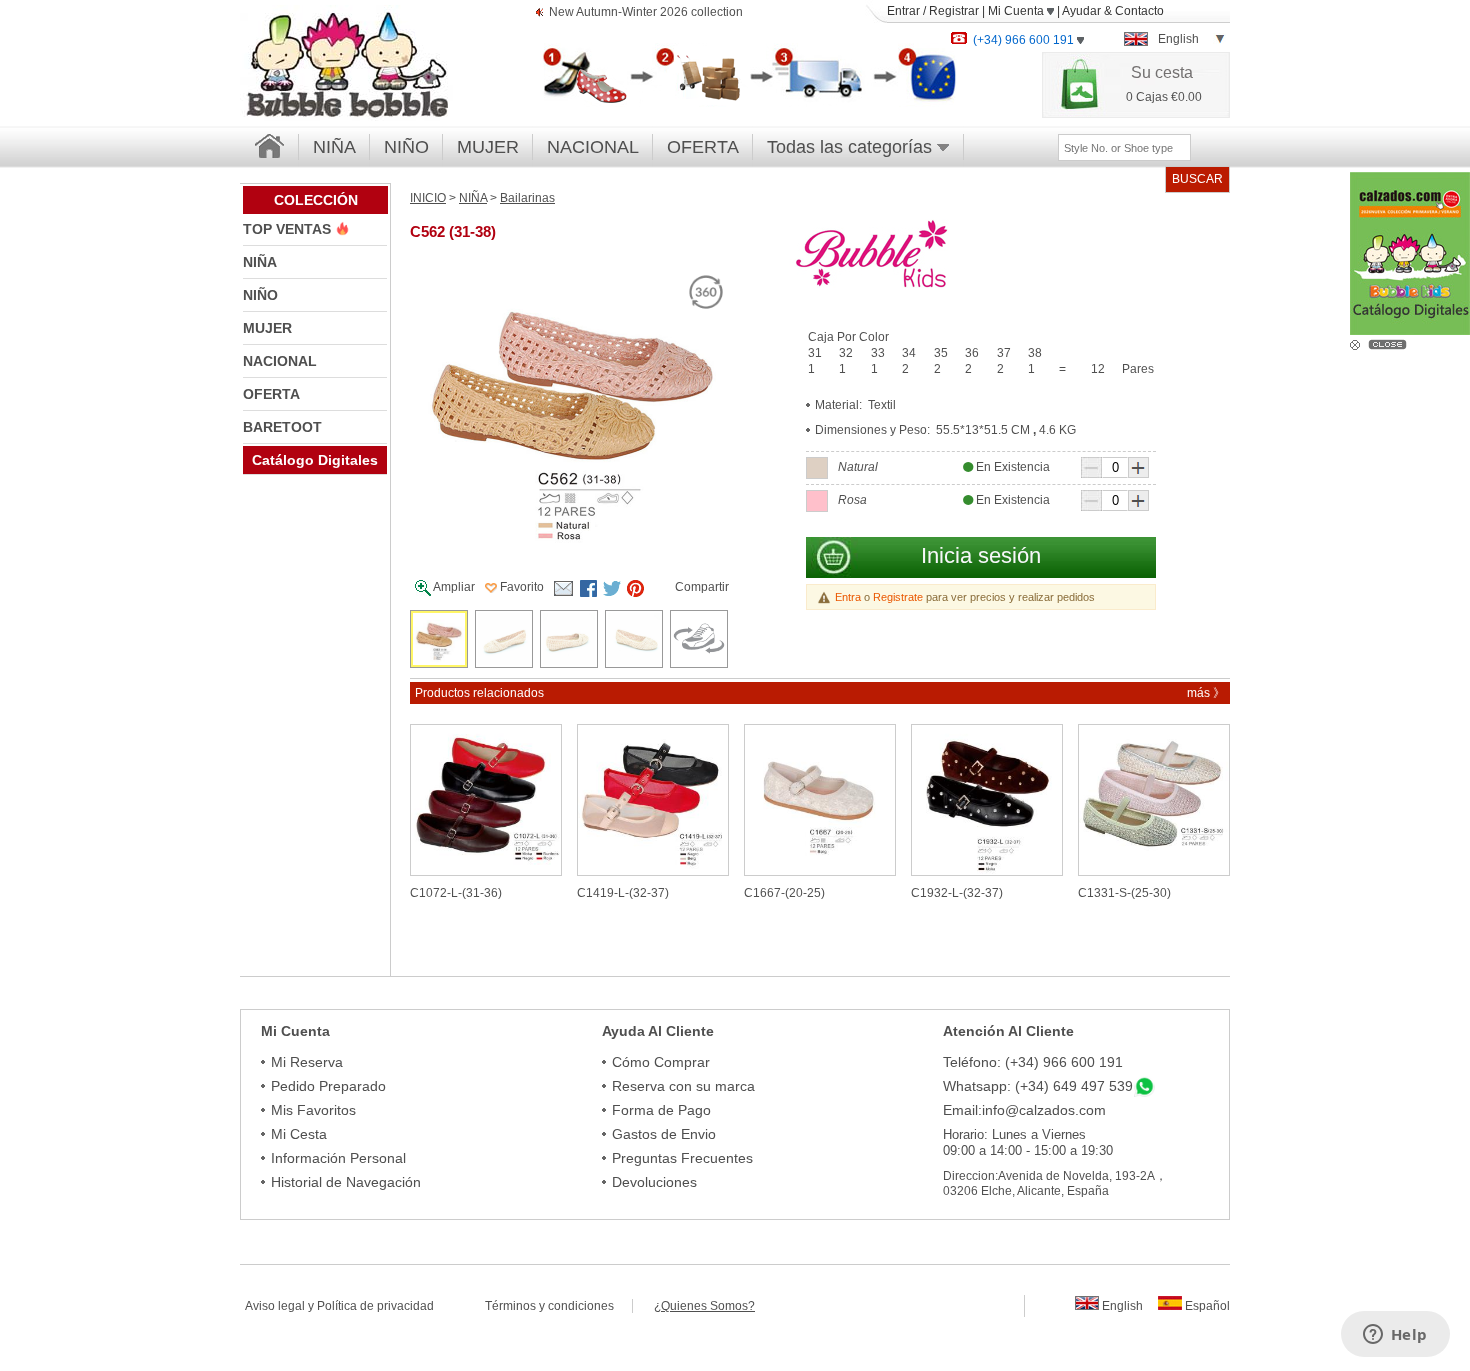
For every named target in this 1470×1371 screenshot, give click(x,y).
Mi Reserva (307, 1062)
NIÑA (334, 147)
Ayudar (1081, 11)
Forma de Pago (661, 1110)
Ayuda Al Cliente (658, 1031)
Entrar (903, 11)
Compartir (702, 587)
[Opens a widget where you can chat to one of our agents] (1395, 1336)
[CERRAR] (1390, 343)
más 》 (1206, 693)
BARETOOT (282, 427)
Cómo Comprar (661, 1062)
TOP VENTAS (289, 229)
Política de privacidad (375, 1306)
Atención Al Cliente (1008, 1031)
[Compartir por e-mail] (563, 588)
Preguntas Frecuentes (682, 1158)
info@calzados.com (1044, 1110)
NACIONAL (593, 147)
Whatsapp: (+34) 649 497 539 (1038, 1086)
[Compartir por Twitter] (612, 588)
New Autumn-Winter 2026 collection (646, 12)
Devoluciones (654, 1182)
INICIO (428, 198)
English (1121, 1306)
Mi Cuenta (1017, 11)
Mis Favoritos (313, 1110)
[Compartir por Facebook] (589, 588)
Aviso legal (275, 1306)
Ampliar (453, 587)
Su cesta (1162, 72)
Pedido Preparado (328, 1086)
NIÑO (406, 147)
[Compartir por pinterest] (635, 588)
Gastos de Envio (664, 1134)
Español (1206, 1306)
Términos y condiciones (558, 1306)
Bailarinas (527, 198)
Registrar (954, 11)
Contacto (1139, 11)
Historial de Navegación (346, 1182)
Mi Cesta (299, 1134)
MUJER (488, 147)
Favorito (520, 587)
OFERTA (703, 147)
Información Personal (338, 1158)
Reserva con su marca (683, 1086)
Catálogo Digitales (315, 460)
